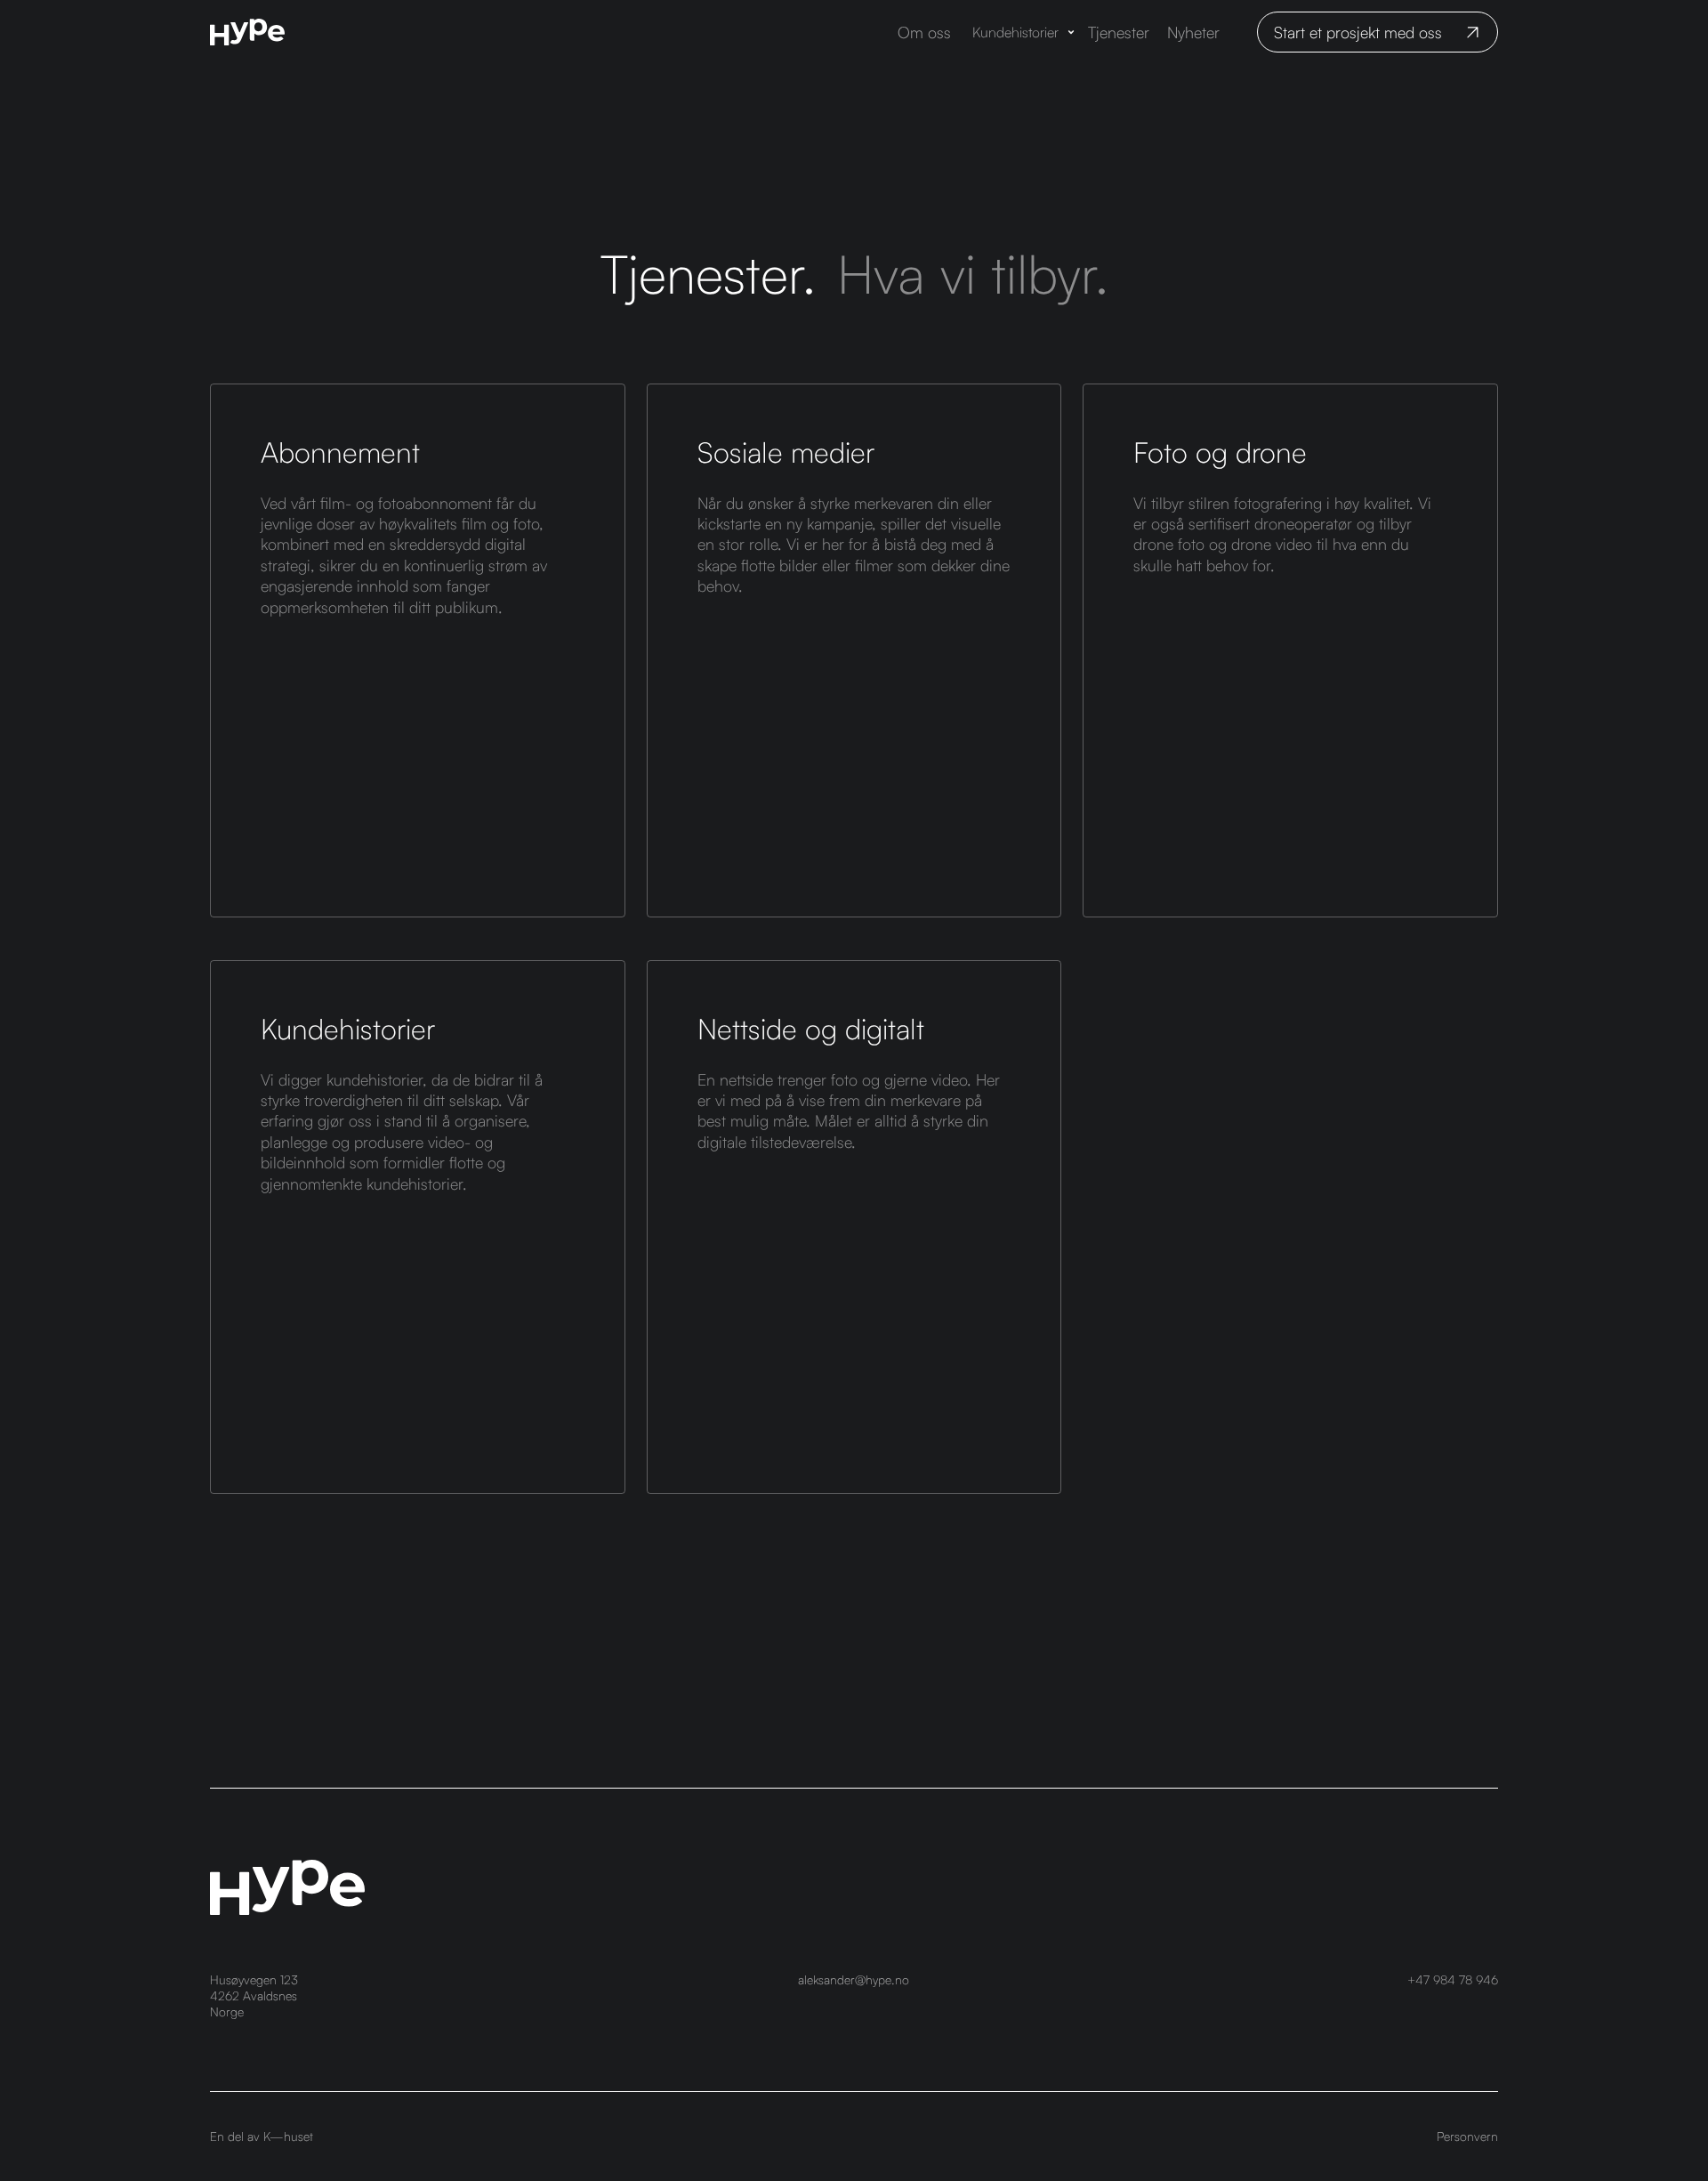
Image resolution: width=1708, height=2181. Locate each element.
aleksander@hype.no (854, 1979)
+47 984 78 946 (1453, 1979)
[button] (1025, 32)
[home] (247, 32)
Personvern (1467, 2136)
